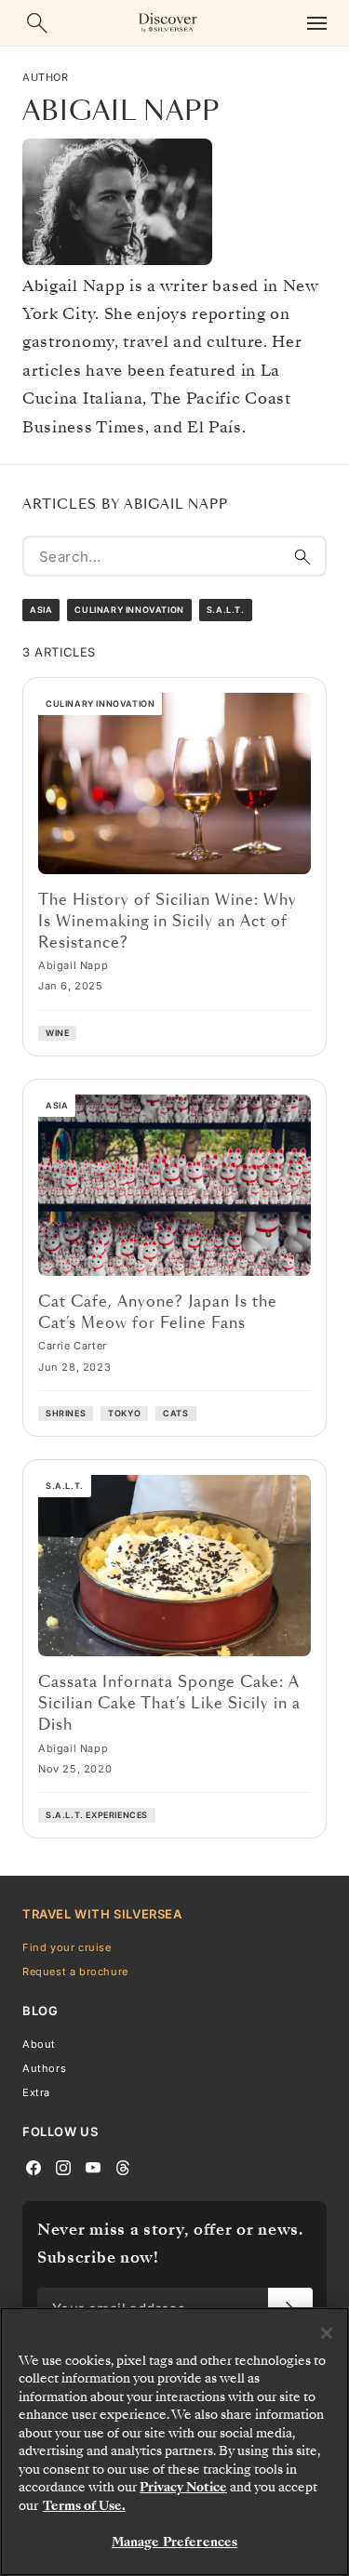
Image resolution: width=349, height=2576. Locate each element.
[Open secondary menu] (316, 23)
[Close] (327, 2333)
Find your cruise (67, 1947)
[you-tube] (93, 2167)
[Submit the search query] (302, 556)
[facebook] (34, 2167)
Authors (44, 2068)
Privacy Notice (183, 2487)
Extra (36, 2092)
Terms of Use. (84, 2506)
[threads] (123, 2167)
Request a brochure (75, 1972)
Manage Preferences (174, 2542)
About (39, 2044)
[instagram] (63, 2167)
